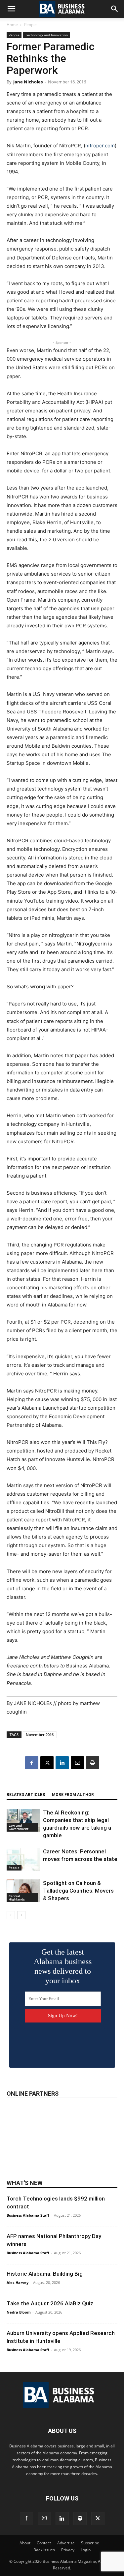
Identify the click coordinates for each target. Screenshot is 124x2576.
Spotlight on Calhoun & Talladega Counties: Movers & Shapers (78, 1891)
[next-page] (21, 1915)
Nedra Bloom (19, 2312)
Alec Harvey (18, 2282)
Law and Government (19, 1827)
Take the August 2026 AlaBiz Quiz (50, 2303)
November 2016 (40, 1735)
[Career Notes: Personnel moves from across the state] (23, 1859)
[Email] (77, 1763)
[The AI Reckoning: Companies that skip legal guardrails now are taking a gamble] (23, 1820)
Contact (44, 2543)
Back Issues (44, 2550)
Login (86, 2550)
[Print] (93, 1763)
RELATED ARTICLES (26, 1795)
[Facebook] (32, 1763)
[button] (11, 9)
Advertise (66, 2543)
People (30, 25)
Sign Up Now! (63, 2016)
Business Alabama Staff (28, 2215)
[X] (47, 1763)
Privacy (68, 2550)
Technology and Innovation (46, 35)
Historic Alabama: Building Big (45, 2274)
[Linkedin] (62, 1763)
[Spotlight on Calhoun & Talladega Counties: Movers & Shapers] (23, 1891)
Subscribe (90, 2543)
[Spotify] (80, 2519)
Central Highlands (17, 1898)
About (25, 2543)
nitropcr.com (100, 146)
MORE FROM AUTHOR (73, 1795)
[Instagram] (44, 2518)
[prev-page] (11, 1915)
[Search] (115, 9)
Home (12, 25)
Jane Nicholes (28, 82)
